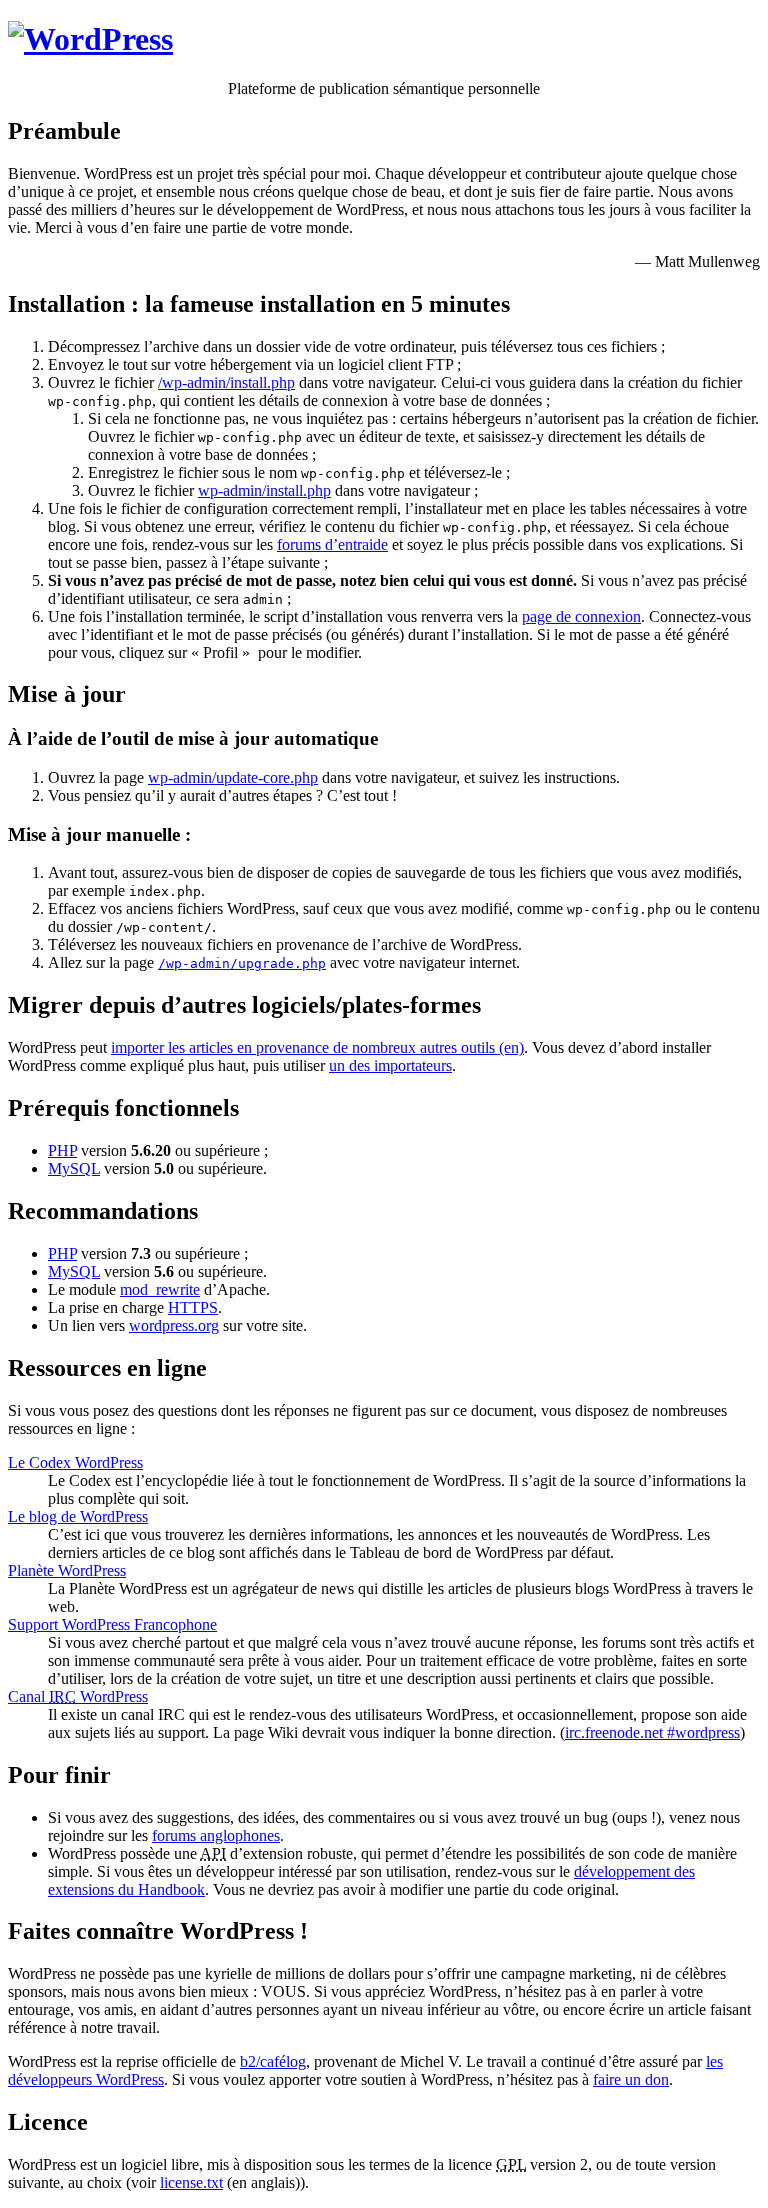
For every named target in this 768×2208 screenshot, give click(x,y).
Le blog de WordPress (78, 1516)
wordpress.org (174, 1325)
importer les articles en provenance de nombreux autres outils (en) (317, 1047)
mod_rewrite (160, 1289)
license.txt (191, 2182)
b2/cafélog (273, 2061)
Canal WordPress (78, 1696)
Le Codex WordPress (75, 1462)
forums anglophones (216, 1835)
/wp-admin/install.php (226, 382)
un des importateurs (390, 1065)
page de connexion (581, 616)
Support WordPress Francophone (112, 1624)
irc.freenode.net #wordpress (652, 1732)
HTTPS (193, 1307)
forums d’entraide (332, 544)
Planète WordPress (67, 1570)
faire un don (631, 2079)
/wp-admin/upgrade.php (242, 963)
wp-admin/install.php (264, 490)
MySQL (74, 1168)
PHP (62, 1150)
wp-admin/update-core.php (233, 777)
